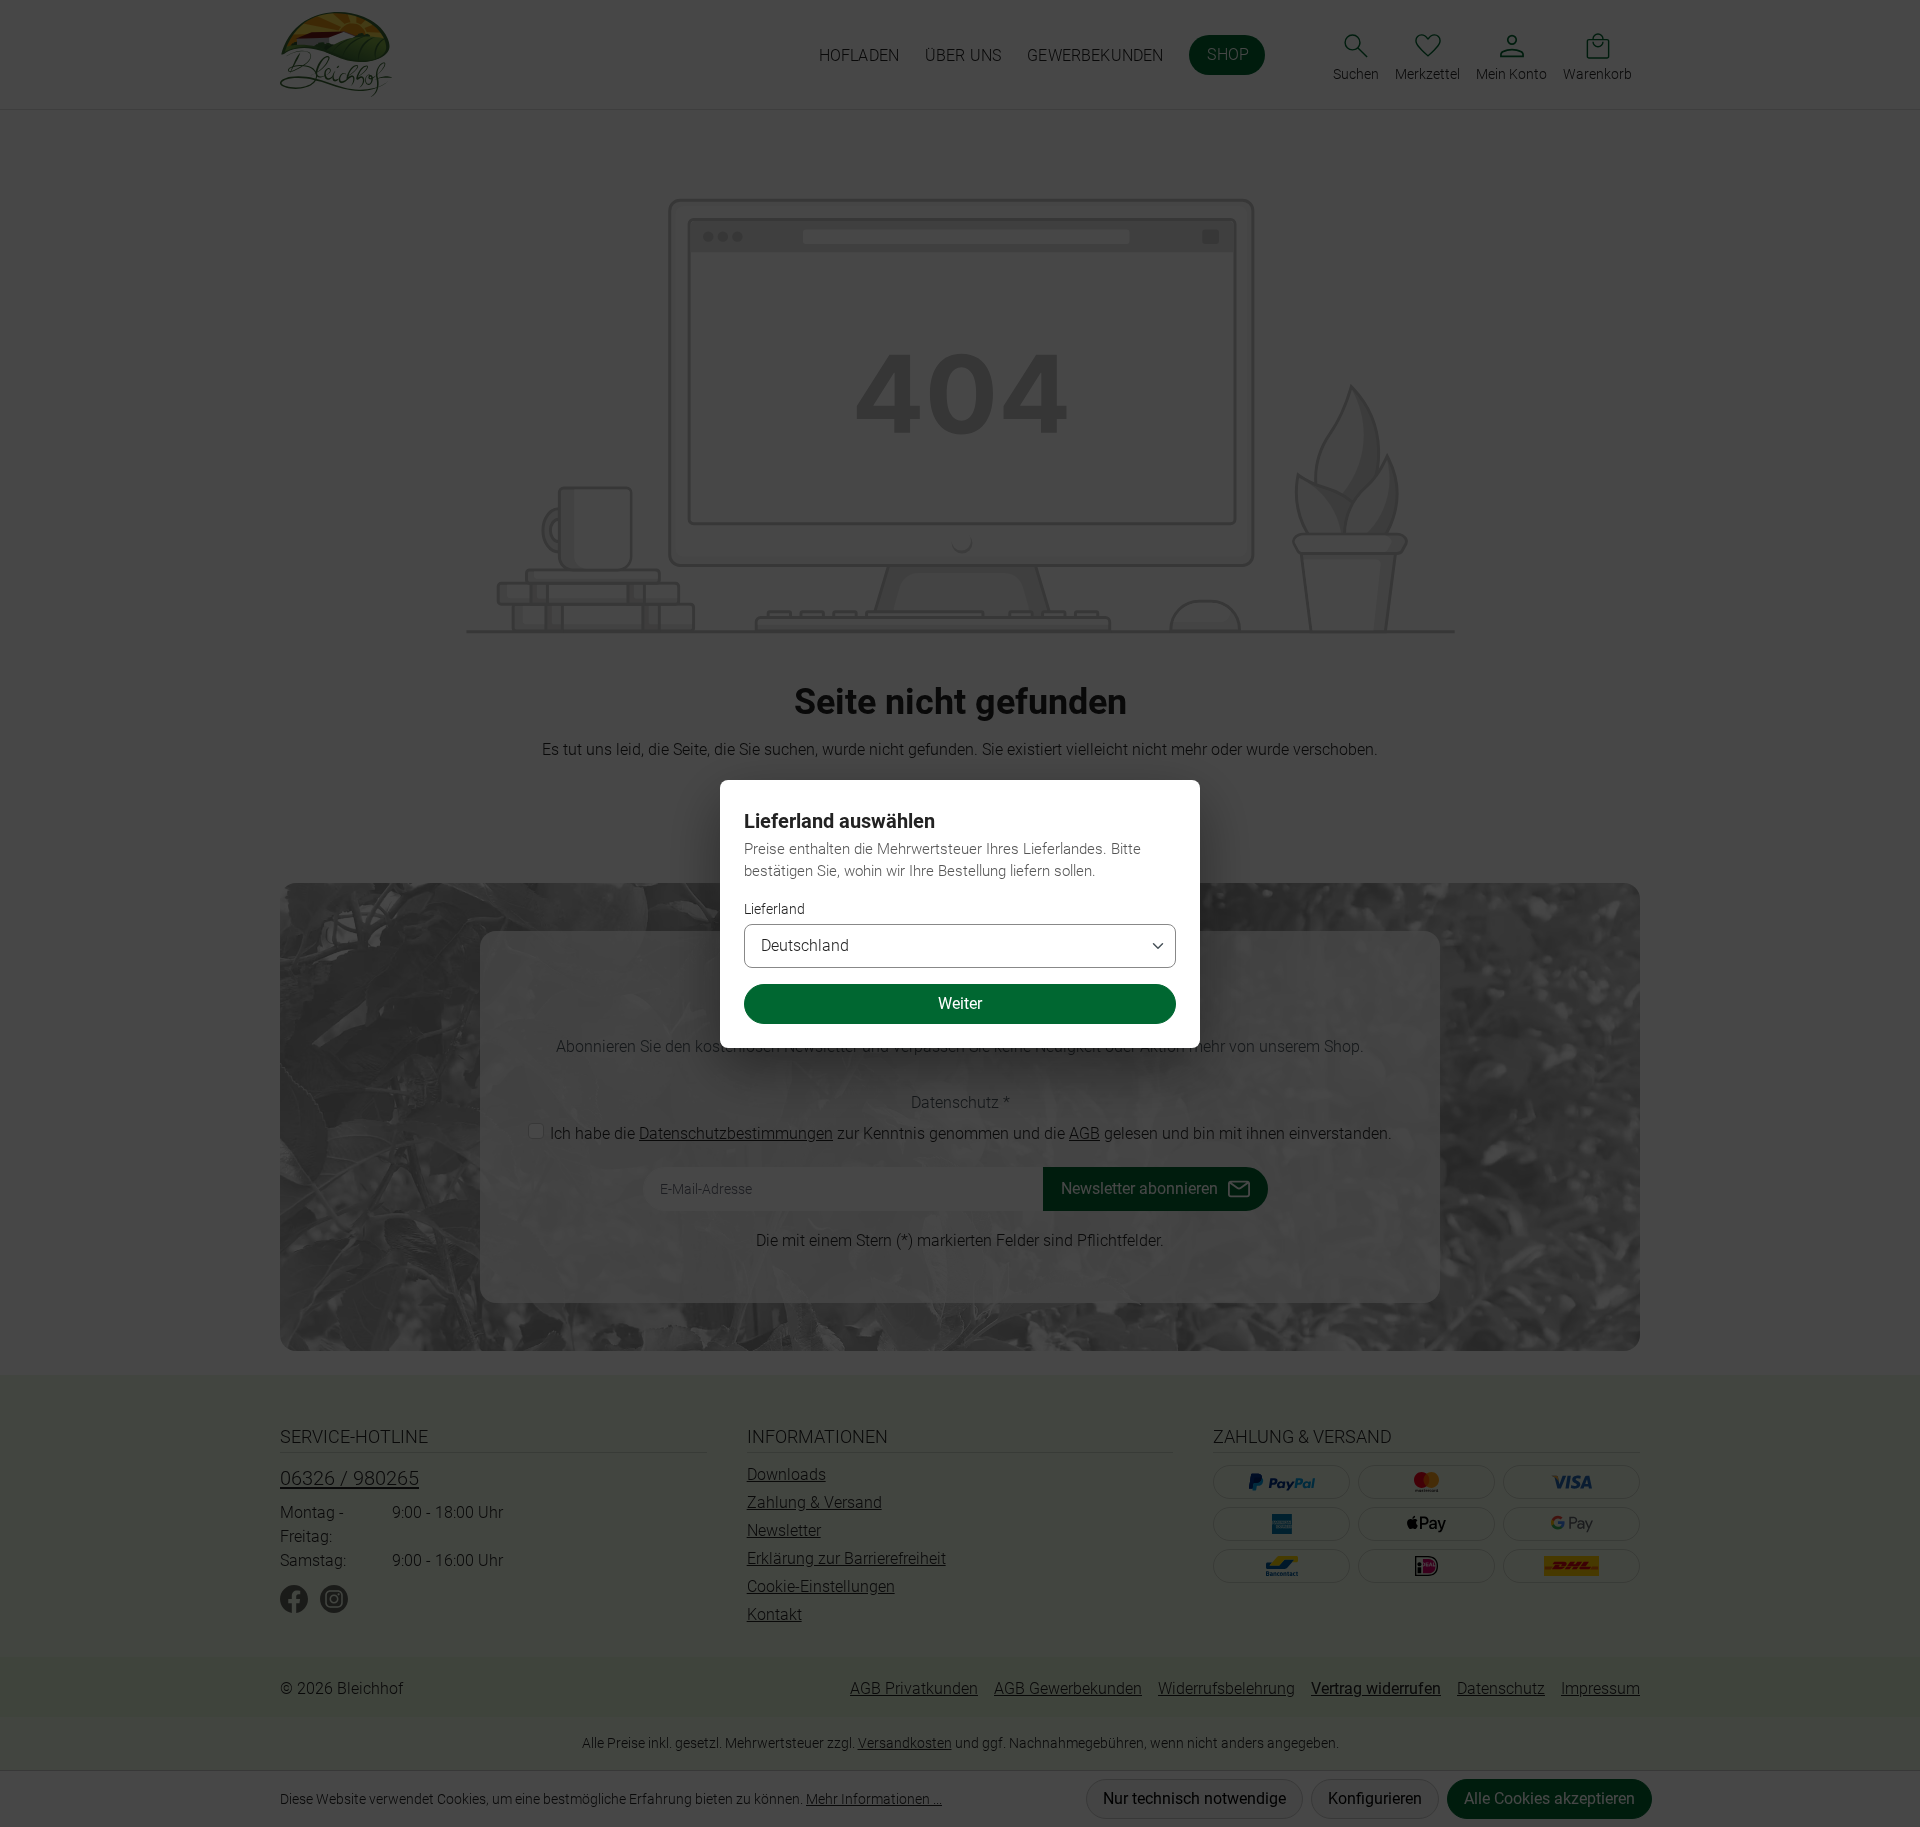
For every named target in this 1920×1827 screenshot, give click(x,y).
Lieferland (774, 909)
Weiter (960, 1003)
